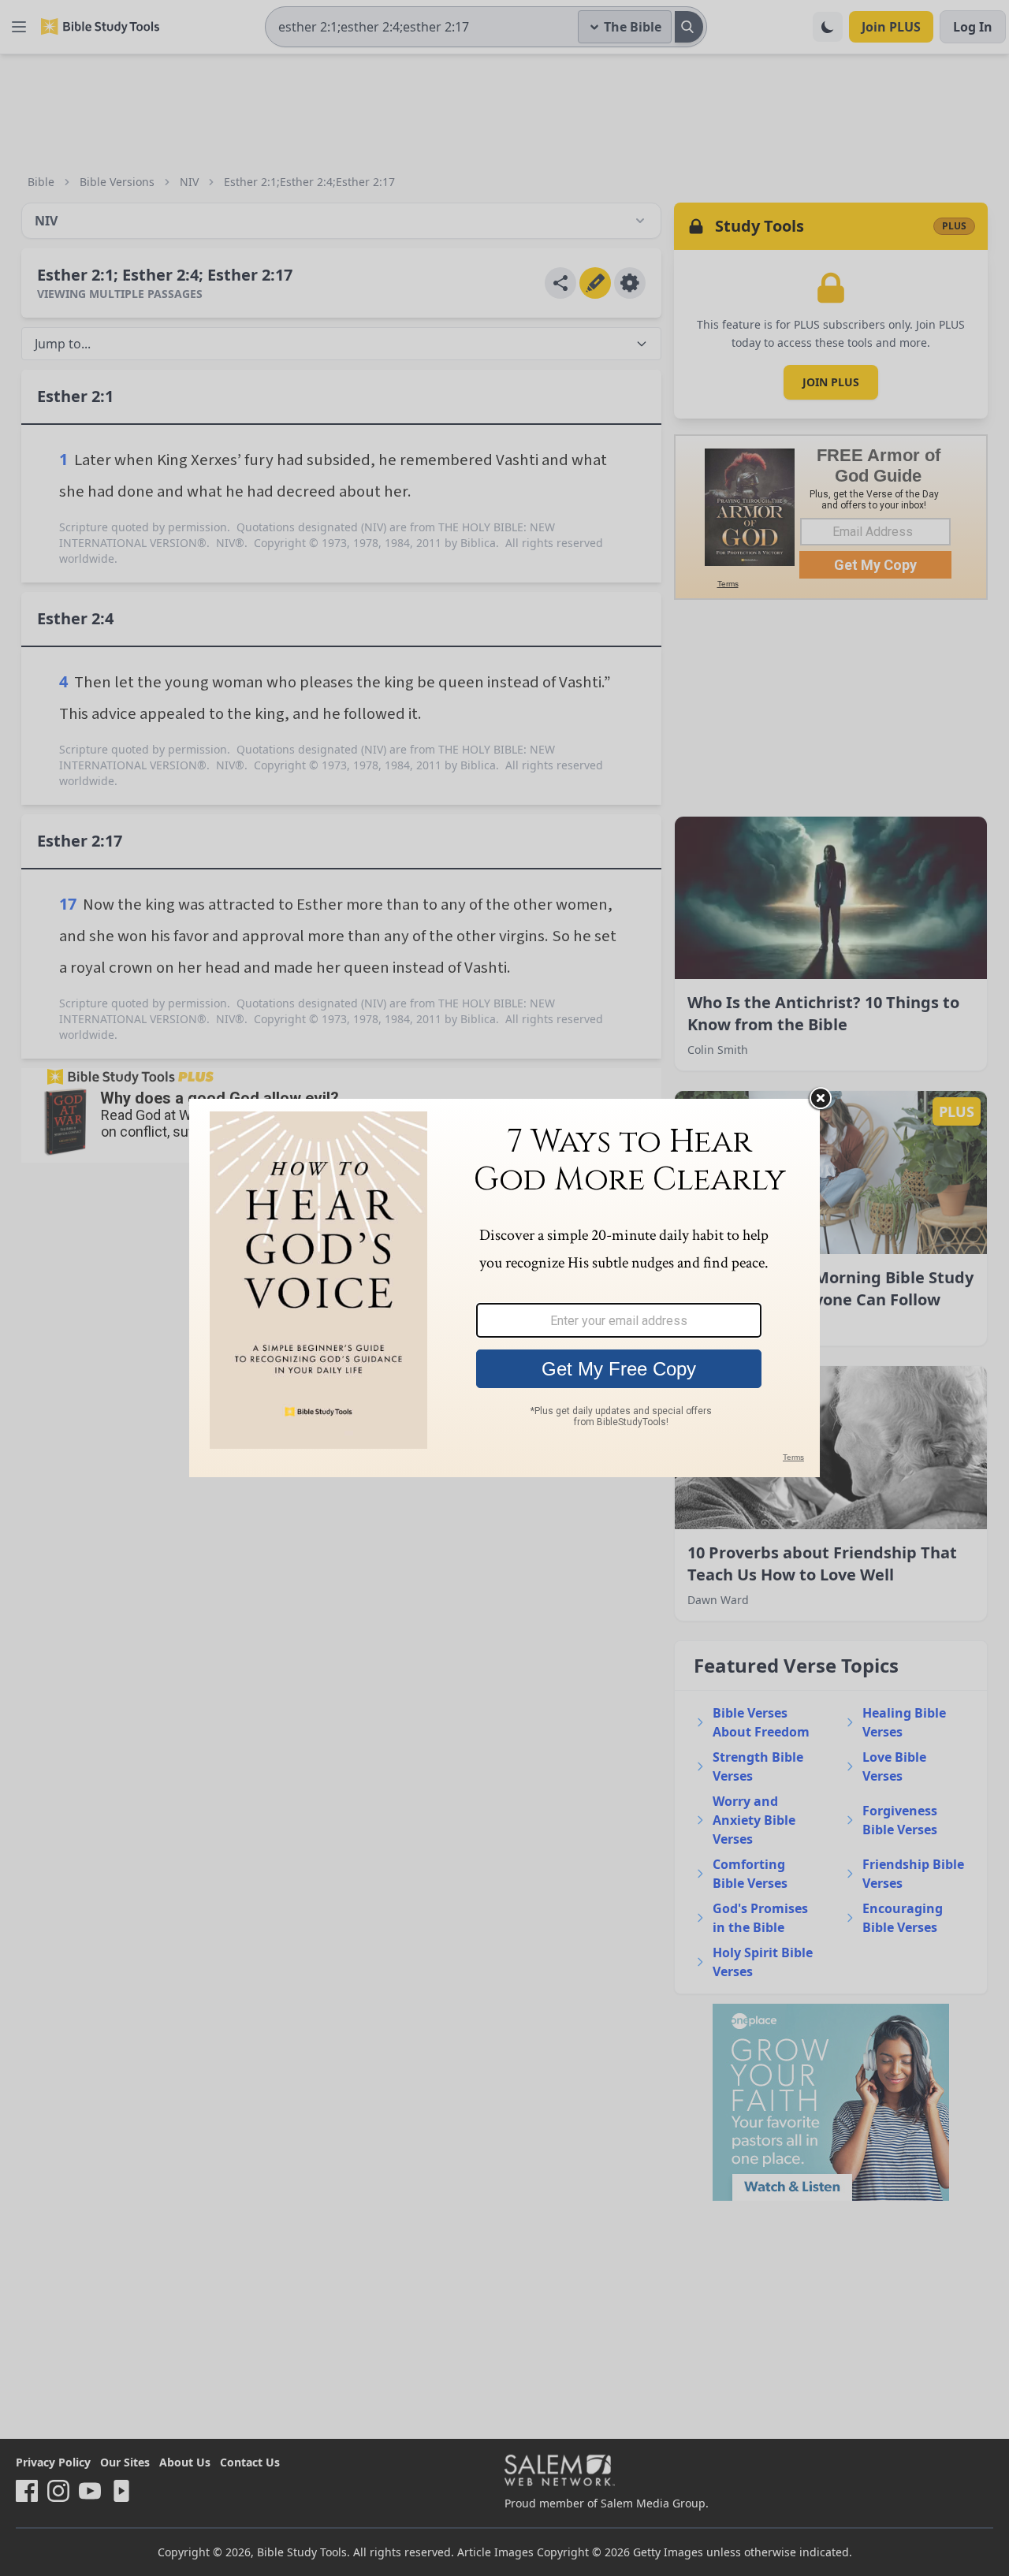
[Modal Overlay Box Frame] (504, 1288)
